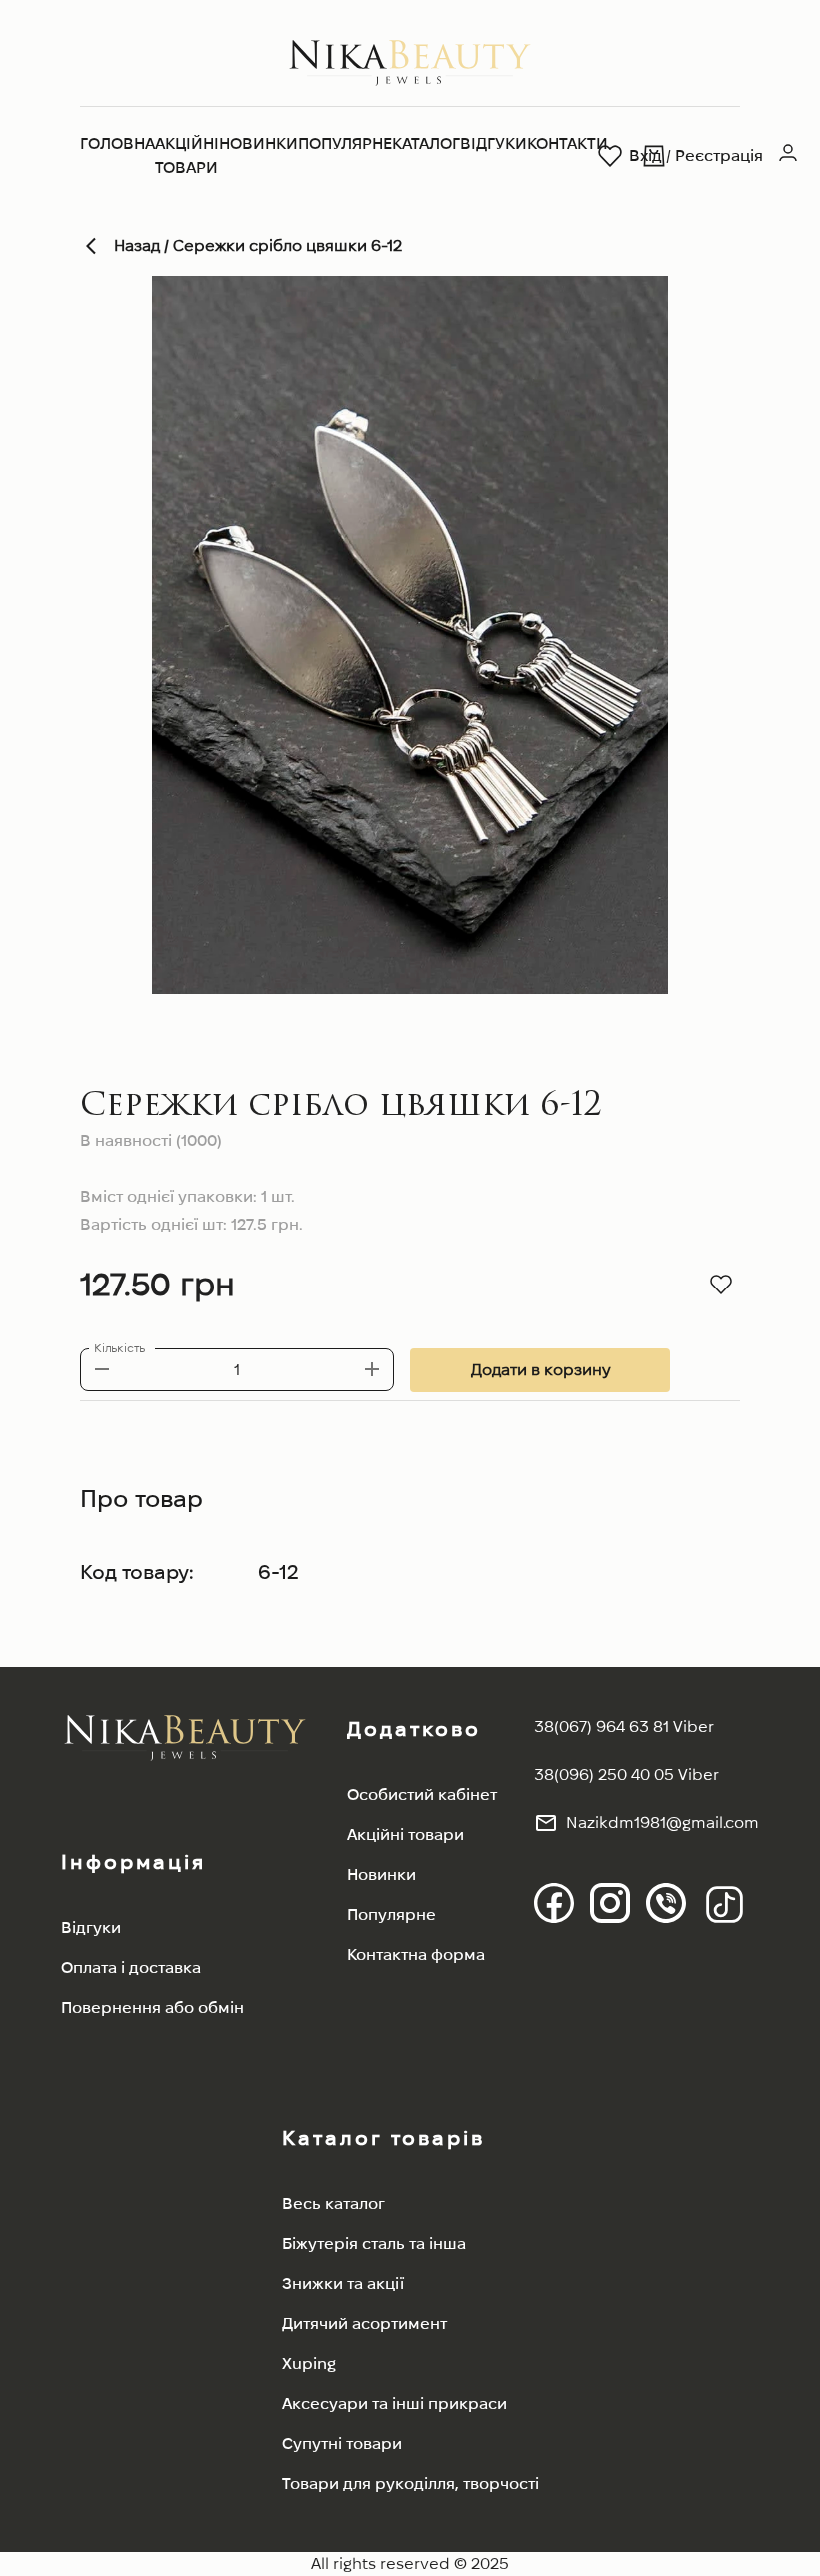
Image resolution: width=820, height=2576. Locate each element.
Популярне (345, 143)
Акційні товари (187, 155)
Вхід (645, 155)
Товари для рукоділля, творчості (410, 2484)
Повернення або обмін (152, 2008)
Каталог (426, 143)
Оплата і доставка (131, 1968)
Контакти (567, 143)
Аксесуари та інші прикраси (394, 2404)
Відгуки (493, 143)
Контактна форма (416, 1955)
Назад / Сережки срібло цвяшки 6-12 (258, 245)
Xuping (309, 2364)
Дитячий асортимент (364, 2324)
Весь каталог (333, 2204)
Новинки (258, 143)
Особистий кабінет (422, 1795)
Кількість (119, 1348)
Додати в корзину (540, 1370)
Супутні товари (342, 2444)
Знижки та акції (343, 2284)
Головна (117, 143)
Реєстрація (719, 155)
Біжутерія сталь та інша (374, 2244)
